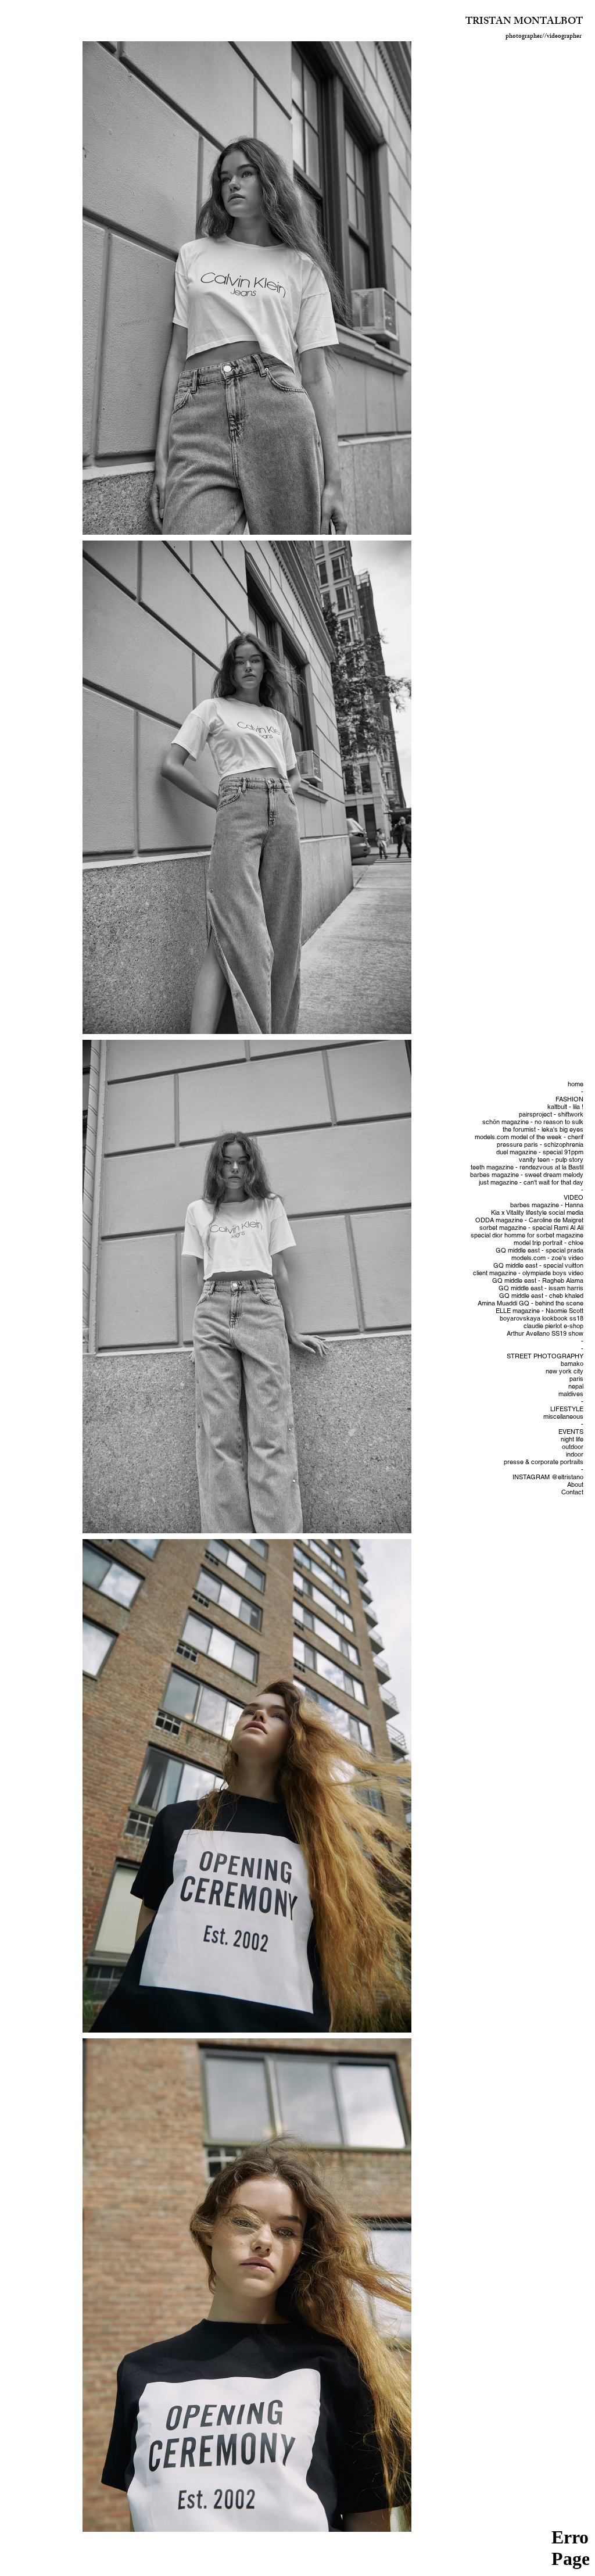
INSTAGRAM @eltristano (548, 1477)
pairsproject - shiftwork (551, 1115)
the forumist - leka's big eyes (543, 1130)
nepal (576, 1387)
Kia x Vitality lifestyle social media (537, 1213)
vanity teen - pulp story (551, 1160)
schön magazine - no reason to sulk (533, 1122)
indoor (575, 1455)
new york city (564, 1371)
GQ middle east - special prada (540, 1251)
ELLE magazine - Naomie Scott (540, 1311)
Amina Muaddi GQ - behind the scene (531, 1303)
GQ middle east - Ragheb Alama (538, 1281)
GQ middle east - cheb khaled (541, 1296)
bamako (572, 1364)
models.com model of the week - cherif (529, 1137)
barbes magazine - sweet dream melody (527, 1175)
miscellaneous (563, 1417)
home (576, 1084)
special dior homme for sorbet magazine (527, 1235)
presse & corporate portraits (544, 1462)
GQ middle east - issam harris (541, 1288)
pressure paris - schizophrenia (540, 1145)
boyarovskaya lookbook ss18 (542, 1319)
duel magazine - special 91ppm (540, 1152)
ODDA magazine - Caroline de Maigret (529, 1220)
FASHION (569, 1099)
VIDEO (574, 1198)
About (575, 1485)
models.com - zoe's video (547, 1258)
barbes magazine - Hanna (547, 1205)
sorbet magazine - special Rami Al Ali (531, 1228)
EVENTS (571, 1432)
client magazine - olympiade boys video (528, 1273)
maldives (571, 1394)
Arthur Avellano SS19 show (545, 1334)
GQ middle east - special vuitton (538, 1266)
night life (572, 1439)
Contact (572, 1492)
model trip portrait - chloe (549, 1243)
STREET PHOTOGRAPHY (545, 1356)
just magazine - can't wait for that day (531, 1183)
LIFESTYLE (567, 1409)
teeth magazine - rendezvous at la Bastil (527, 1167)
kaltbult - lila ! (565, 1107)
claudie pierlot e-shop (553, 1326)
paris (576, 1379)
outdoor (573, 1447)
